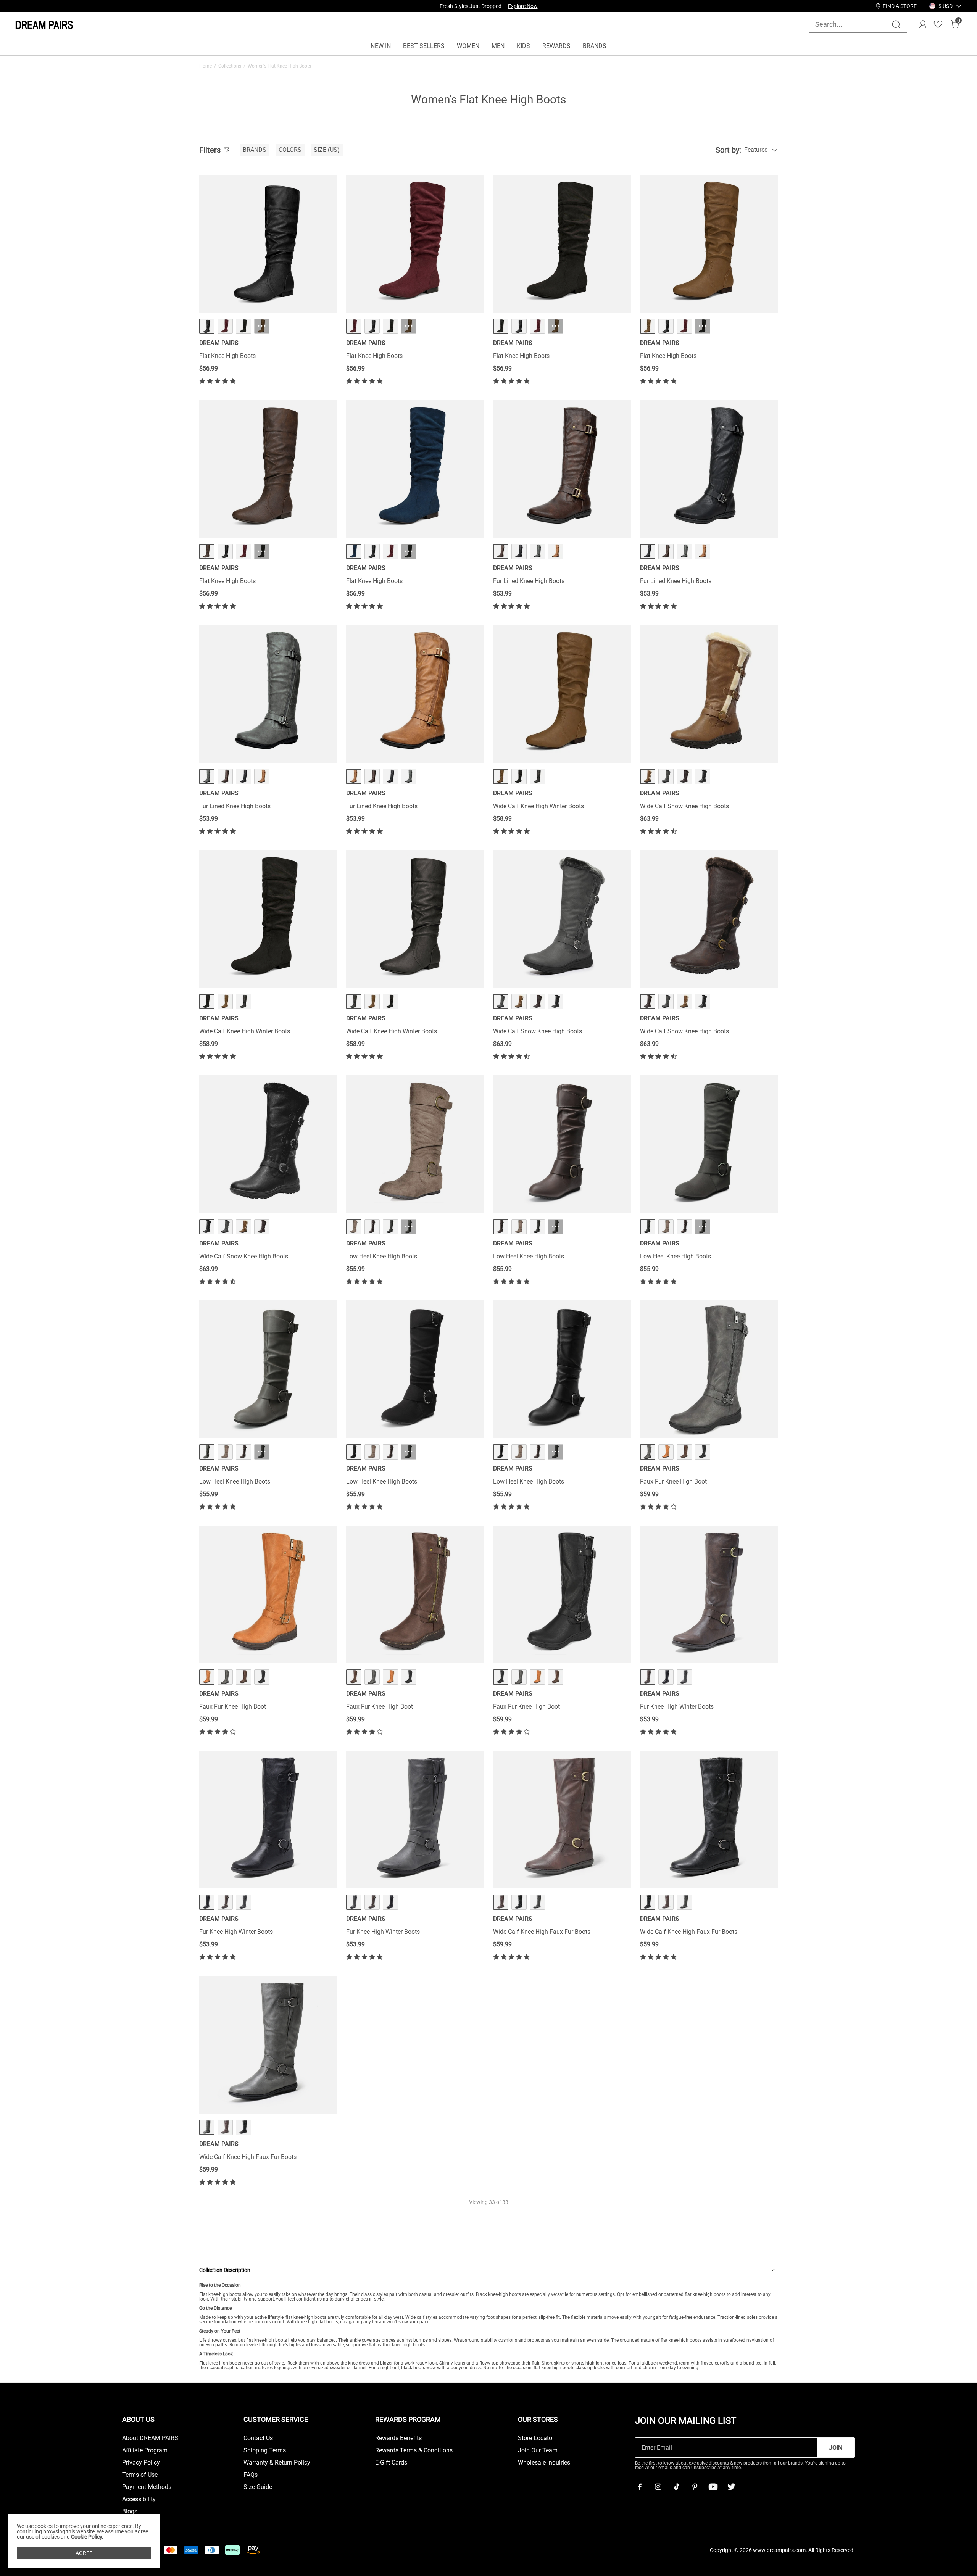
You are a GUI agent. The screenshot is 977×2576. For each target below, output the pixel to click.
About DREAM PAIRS (150, 2438)
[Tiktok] (676, 2487)
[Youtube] (713, 2487)
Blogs (130, 2512)
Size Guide (258, 2487)
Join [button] (836, 2448)
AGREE (84, 2553)
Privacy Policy (141, 2463)
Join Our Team (538, 2450)
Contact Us (258, 2438)
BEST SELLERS (424, 46)
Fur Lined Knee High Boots (529, 581)
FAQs (251, 2475)
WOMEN (468, 46)
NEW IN (381, 46)
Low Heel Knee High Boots (382, 1256)
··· (262, 326)
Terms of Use (140, 2475)
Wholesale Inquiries (544, 2463)
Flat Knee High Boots (227, 356)
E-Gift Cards (391, 2463)
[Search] (896, 24)
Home (206, 66)
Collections (230, 66)
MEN (498, 46)
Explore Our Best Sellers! (509, 6)
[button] (946, 6)
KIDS (523, 46)
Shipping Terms (265, 2450)
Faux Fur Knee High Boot (673, 1481)
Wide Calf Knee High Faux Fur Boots (542, 1932)
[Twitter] (731, 2487)
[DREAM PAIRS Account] (923, 24)
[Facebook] (640, 2487)
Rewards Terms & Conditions (414, 2450)
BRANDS (595, 46)
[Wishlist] (938, 24)
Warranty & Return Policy (277, 2463)
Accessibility (139, 2499)
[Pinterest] (695, 2487)
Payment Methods (147, 2487)
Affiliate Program (145, 2450)
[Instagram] (658, 2487)
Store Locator (536, 2438)
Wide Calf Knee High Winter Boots (538, 806)
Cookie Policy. (87, 2537)
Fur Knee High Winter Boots (677, 1707)
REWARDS (556, 46)
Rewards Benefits (398, 2438)
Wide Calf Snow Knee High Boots (684, 806)
